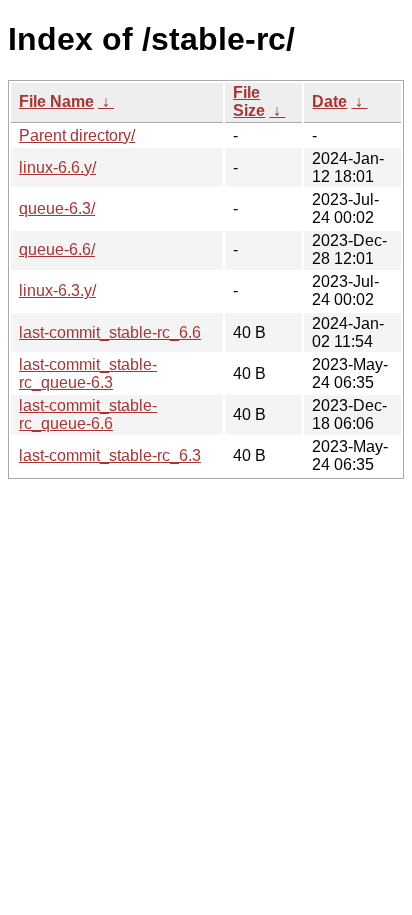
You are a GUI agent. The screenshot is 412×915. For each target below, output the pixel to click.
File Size (249, 101)
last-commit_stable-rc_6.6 (110, 332)
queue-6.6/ (57, 249)
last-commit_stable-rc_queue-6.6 (88, 414)
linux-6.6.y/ (57, 167)
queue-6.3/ (57, 208)
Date (329, 101)
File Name (56, 101)
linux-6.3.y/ (57, 290)
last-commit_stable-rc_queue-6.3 (88, 373)
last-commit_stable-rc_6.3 (110, 455)
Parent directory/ (77, 135)
